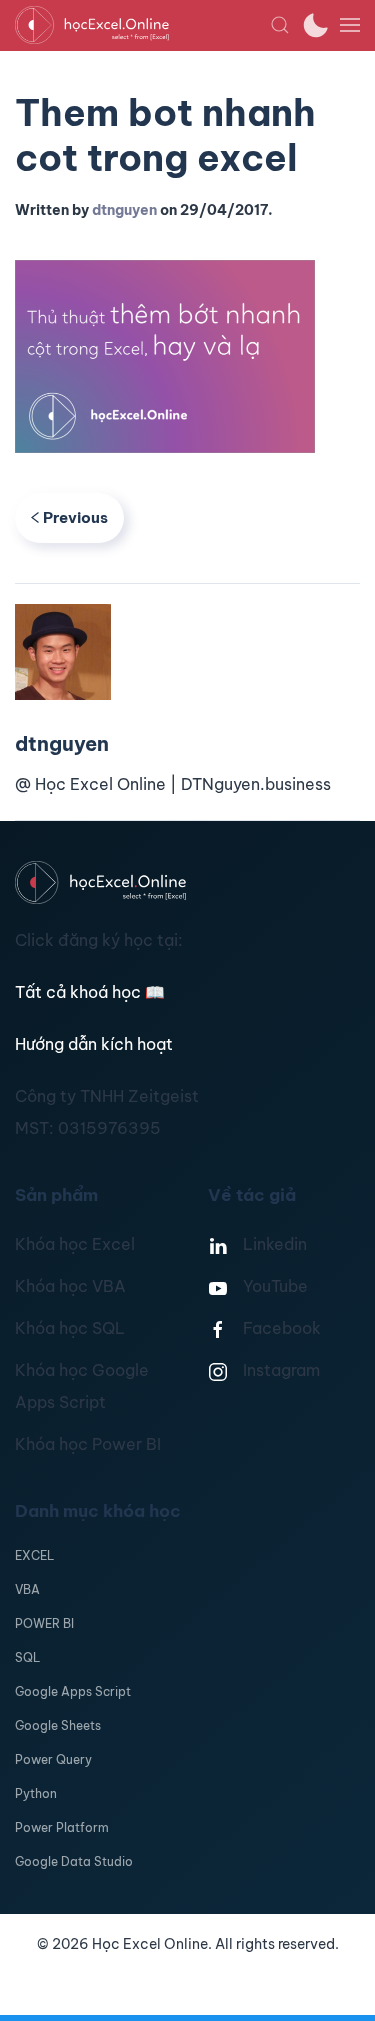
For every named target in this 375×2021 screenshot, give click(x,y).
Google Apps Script (73, 1691)
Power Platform (62, 1827)
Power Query (53, 1759)
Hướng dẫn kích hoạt (94, 1044)
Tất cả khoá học (90, 992)
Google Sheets (58, 1725)
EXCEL (34, 1555)
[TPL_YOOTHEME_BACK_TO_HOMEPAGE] (142, 25)
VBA (27, 1589)
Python (36, 1793)
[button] (280, 25)
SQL (27, 1657)
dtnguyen (124, 210)
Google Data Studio (74, 1861)
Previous (75, 517)
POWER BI (44, 1623)
